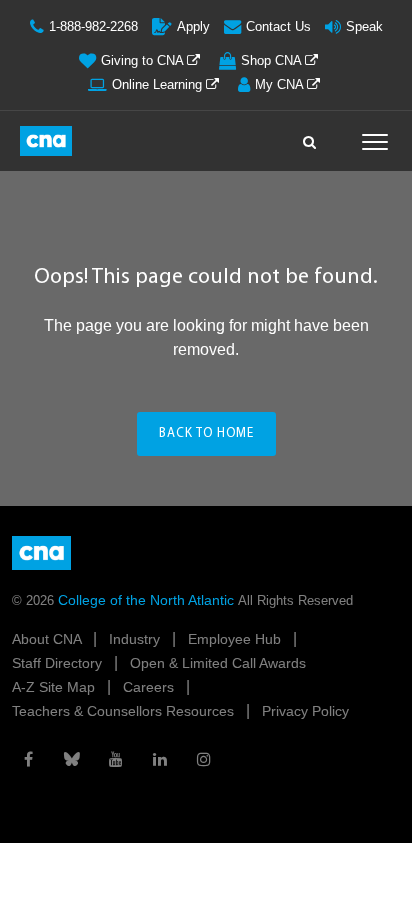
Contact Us (278, 26)
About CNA (48, 639)
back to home (206, 433)
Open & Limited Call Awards (218, 663)
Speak (364, 26)
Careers (150, 687)
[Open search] (310, 137)
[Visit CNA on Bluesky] (72, 759)
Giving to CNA (144, 60)
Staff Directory (59, 663)
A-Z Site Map (55, 687)
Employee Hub (236, 639)
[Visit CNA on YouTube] (116, 759)
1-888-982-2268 (93, 26)
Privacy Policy (305, 711)
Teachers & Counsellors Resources (125, 711)
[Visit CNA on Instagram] (204, 759)
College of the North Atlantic (148, 600)
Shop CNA (273, 60)
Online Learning (159, 84)
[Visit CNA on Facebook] (28, 759)
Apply (193, 26)
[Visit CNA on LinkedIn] (160, 759)
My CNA (281, 84)
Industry (136, 639)
